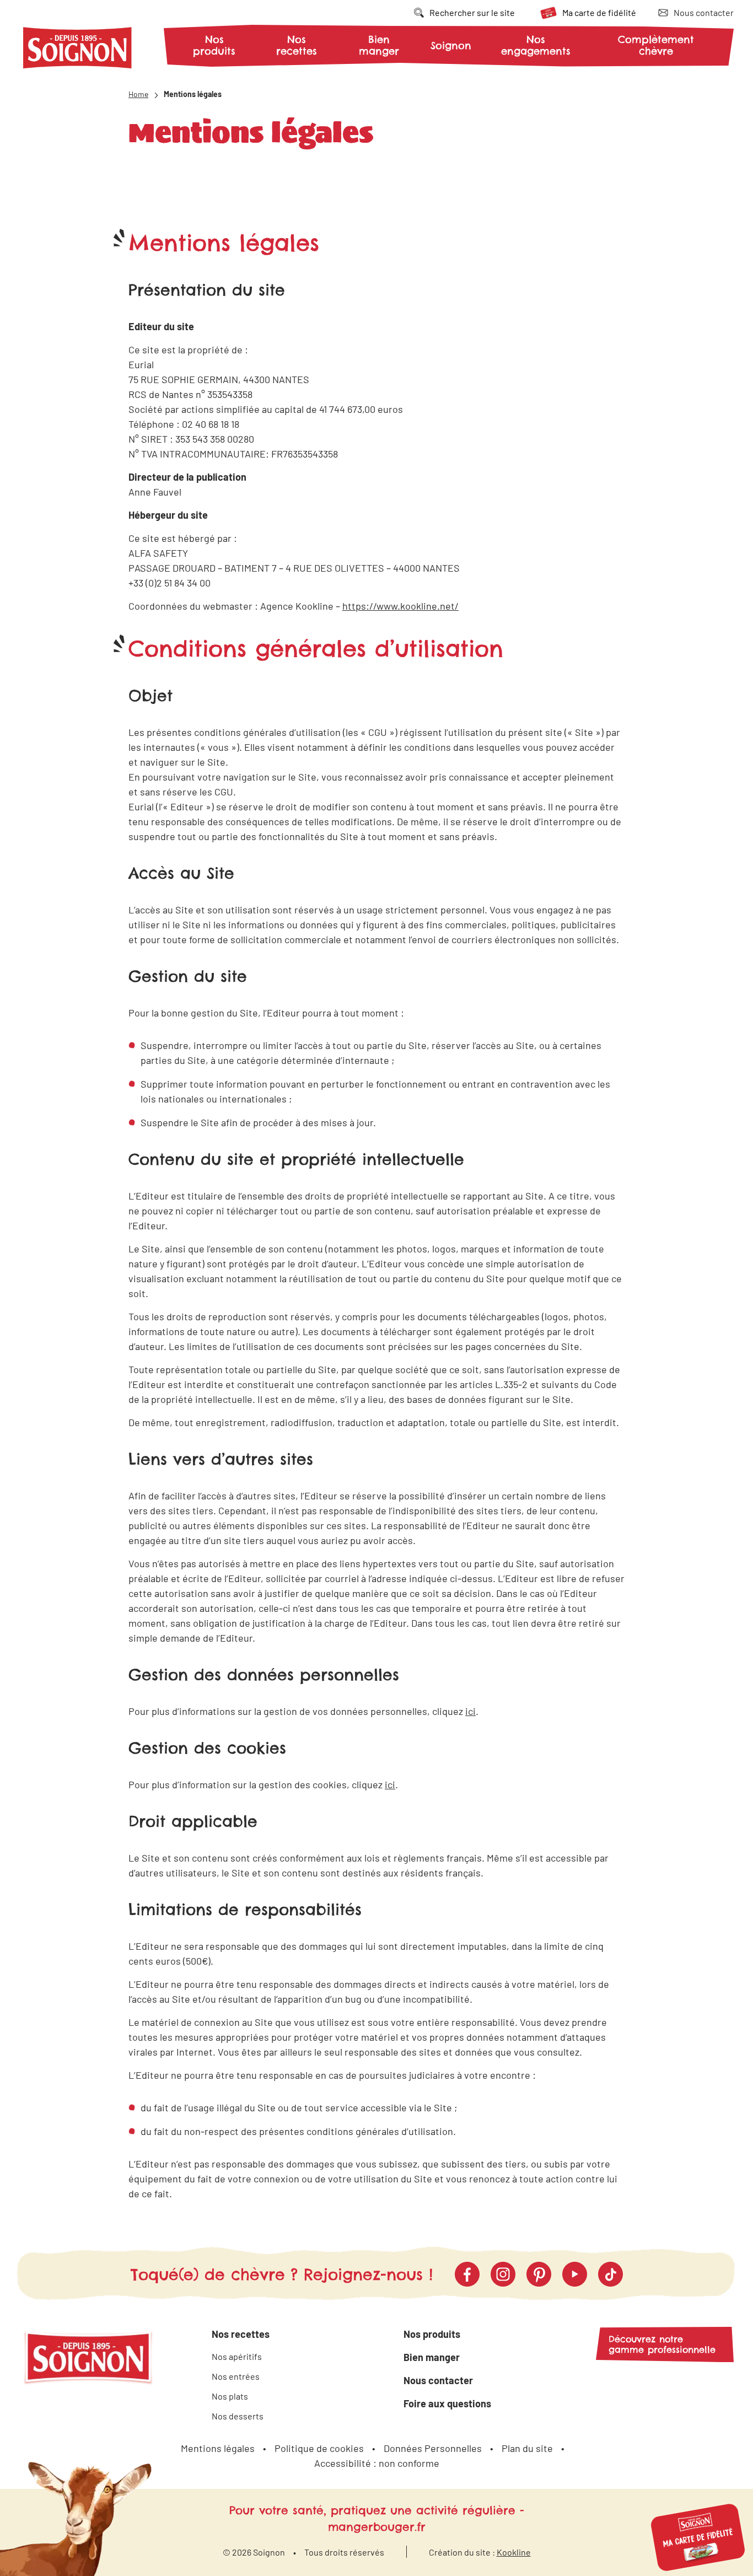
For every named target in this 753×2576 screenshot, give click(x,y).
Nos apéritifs (237, 2356)
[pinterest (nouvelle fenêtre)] (539, 2274)
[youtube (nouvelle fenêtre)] (575, 2274)
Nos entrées (236, 2376)
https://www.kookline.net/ (400, 606)
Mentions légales (218, 2448)
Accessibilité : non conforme (377, 2463)
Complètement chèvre (656, 45)
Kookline (514, 2552)
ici (470, 1711)
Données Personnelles (433, 2448)
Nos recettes (297, 45)
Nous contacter (438, 2380)
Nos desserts (238, 2416)
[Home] (78, 50)
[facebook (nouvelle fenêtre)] (467, 2274)
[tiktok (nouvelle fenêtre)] (611, 2274)
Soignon (451, 46)
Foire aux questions (447, 2403)
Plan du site (527, 2448)
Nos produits (214, 45)
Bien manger (379, 45)
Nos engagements (536, 45)
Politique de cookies (319, 2448)
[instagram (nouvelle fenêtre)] (503, 2274)
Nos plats (230, 2396)
